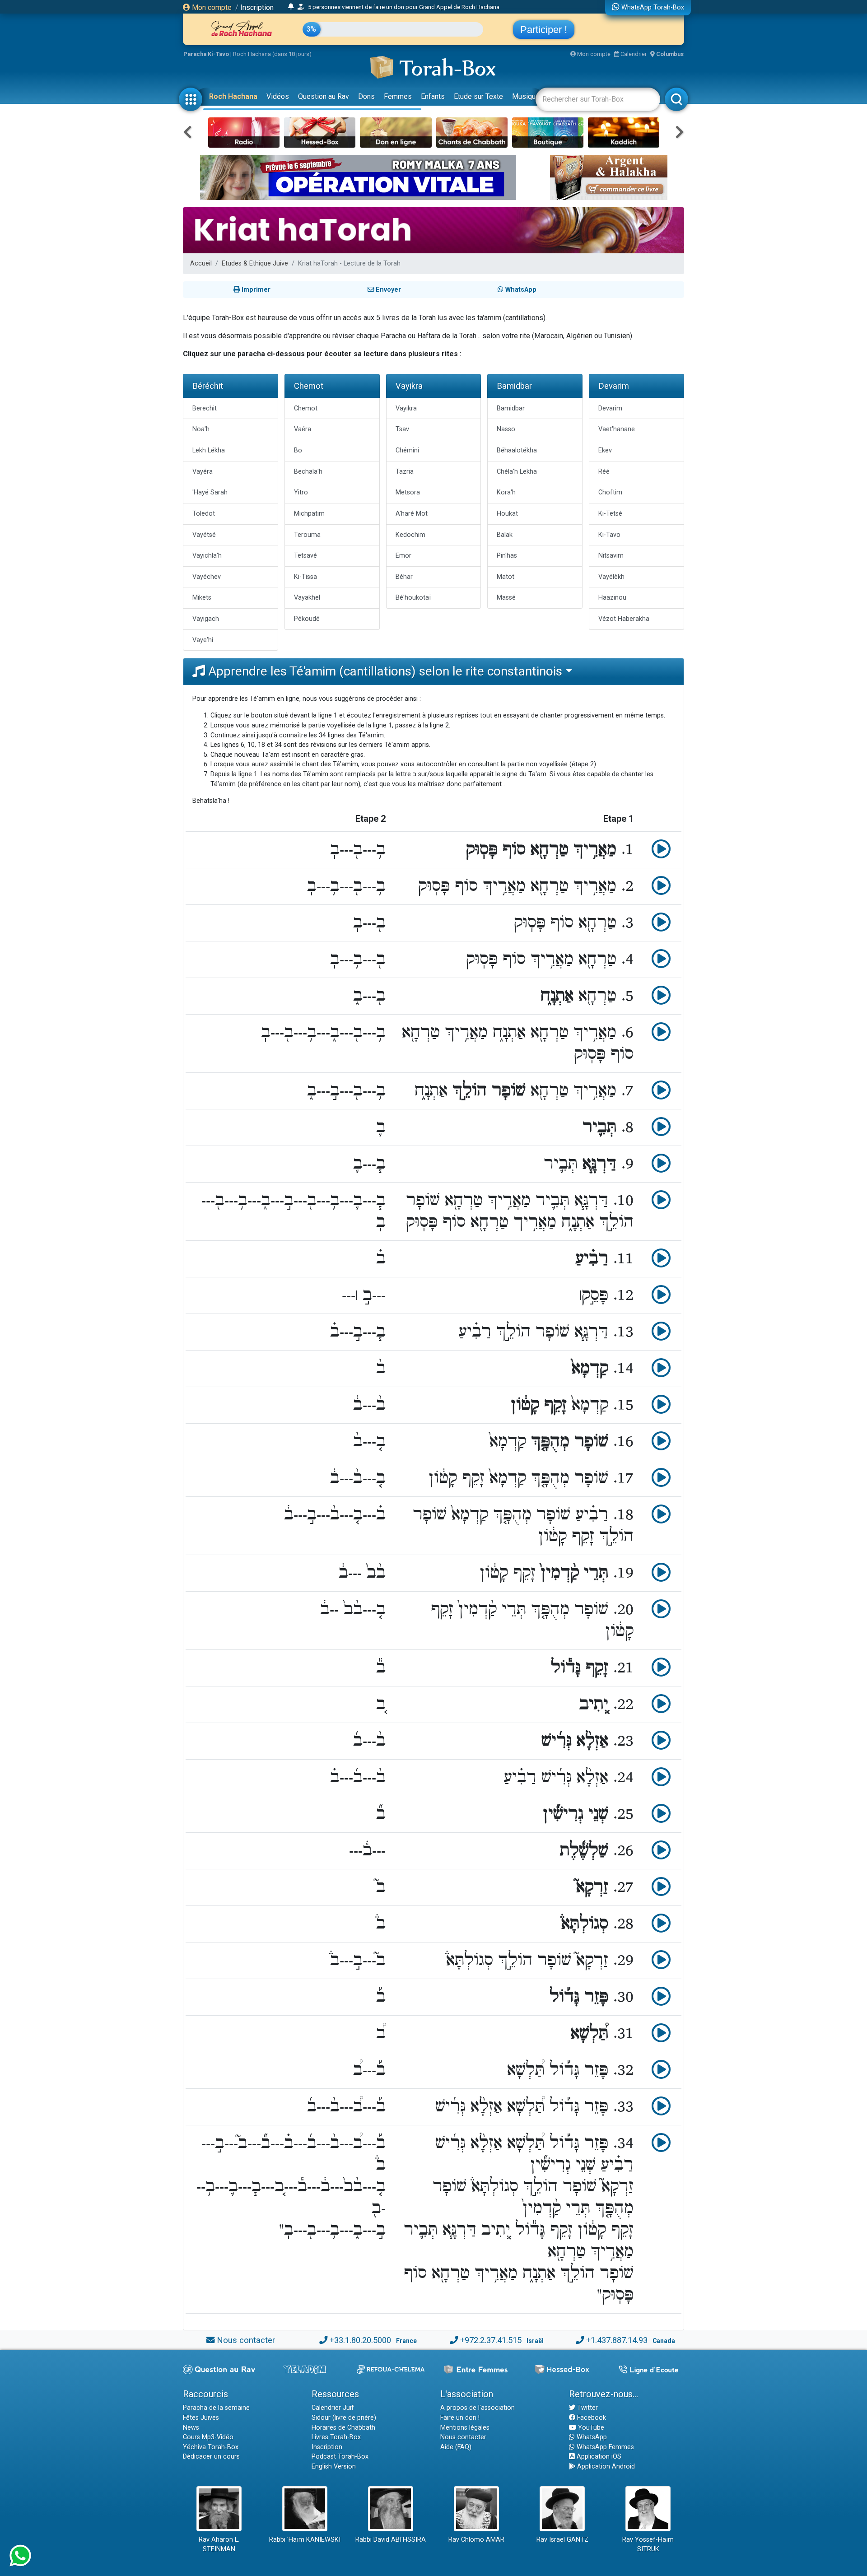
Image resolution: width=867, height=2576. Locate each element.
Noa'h (201, 429)
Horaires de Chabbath (343, 2428)
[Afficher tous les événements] (291, 7)
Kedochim (410, 535)
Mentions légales (465, 2428)
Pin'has (507, 556)
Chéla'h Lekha (517, 472)
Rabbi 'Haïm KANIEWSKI (305, 2540)
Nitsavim (611, 556)
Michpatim (309, 514)
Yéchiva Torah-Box (211, 2447)
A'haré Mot (412, 514)
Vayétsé (204, 535)
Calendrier (633, 54)
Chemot (309, 386)
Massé (506, 598)
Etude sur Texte (478, 96)
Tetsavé (305, 556)
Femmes (398, 96)
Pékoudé (307, 619)
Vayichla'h (207, 556)
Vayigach (206, 619)
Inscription (257, 7)
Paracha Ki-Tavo (206, 54)
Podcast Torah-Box (340, 2457)
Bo (298, 450)
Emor (403, 556)
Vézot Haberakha (624, 619)
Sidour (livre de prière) (344, 2418)
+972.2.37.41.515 (491, 2340)
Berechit (205, 408)
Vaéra (303, 429)
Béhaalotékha (517, 450)
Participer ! (544, 30)
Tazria (405, 472)
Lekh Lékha (209, 450)
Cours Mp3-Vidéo (208, 2437)
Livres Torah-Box (336, 2437)
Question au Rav (324, 96)
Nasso (506, 429)
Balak (505, 535)
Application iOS (598, 2457)
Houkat (507, 514)
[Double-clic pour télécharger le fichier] (661, 854)
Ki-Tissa (305, 577)
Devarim (614, 386)
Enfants (433, 96)
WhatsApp (591, 2437)
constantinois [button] (525, 671)
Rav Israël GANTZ (562, 2540)
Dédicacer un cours (211, 2457)
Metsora (408, 492)
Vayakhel (307, 598)
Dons (366, 96)
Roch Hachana (233, 96)
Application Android (605, 2467)
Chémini (407, 450)
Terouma (307, 535)
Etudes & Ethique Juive (255, 263)
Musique (526, 96)
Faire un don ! (460, 2418)
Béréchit (208, 386)
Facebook (591, 2418)
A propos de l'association (478, 2408)
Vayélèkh (611, 577)
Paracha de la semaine (216, 2408)
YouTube (590, 2428)
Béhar (404, 577)
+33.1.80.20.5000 (360, 2340)
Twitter (587, 2408)
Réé (604, 472)
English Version (334, 2467)
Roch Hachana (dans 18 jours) (272, 54)
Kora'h (506, 492)
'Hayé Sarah (210, 492)
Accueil (201, 263)
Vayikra (409, 386)
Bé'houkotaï (413, 598)
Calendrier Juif (333, 2408)
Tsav (402, 429)
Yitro (301, 492)
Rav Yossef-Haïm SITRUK (648, 2545)
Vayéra (203, 472)
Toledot (204, 514)
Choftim (610, 492)
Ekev (605, 450)
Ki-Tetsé (610, 514)
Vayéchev (207, 577)
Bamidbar (514, 386)
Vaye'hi (203, 640)
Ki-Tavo (609, 535)
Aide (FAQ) (456, 2447)
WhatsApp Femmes (604, 2447)
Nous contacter (246, 2340)
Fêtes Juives (201, 2418)
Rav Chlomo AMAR (476, 2540)
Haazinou (612, 598)
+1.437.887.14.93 (617, 2340)
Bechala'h (308, 472)
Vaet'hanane (617, 429)
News (191, 2428)
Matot (506, 577)
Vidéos (278, 96)
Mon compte (211, 7)
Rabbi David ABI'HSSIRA (391, 2540)
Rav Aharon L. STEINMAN (219, 2545)
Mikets (202, 598)
